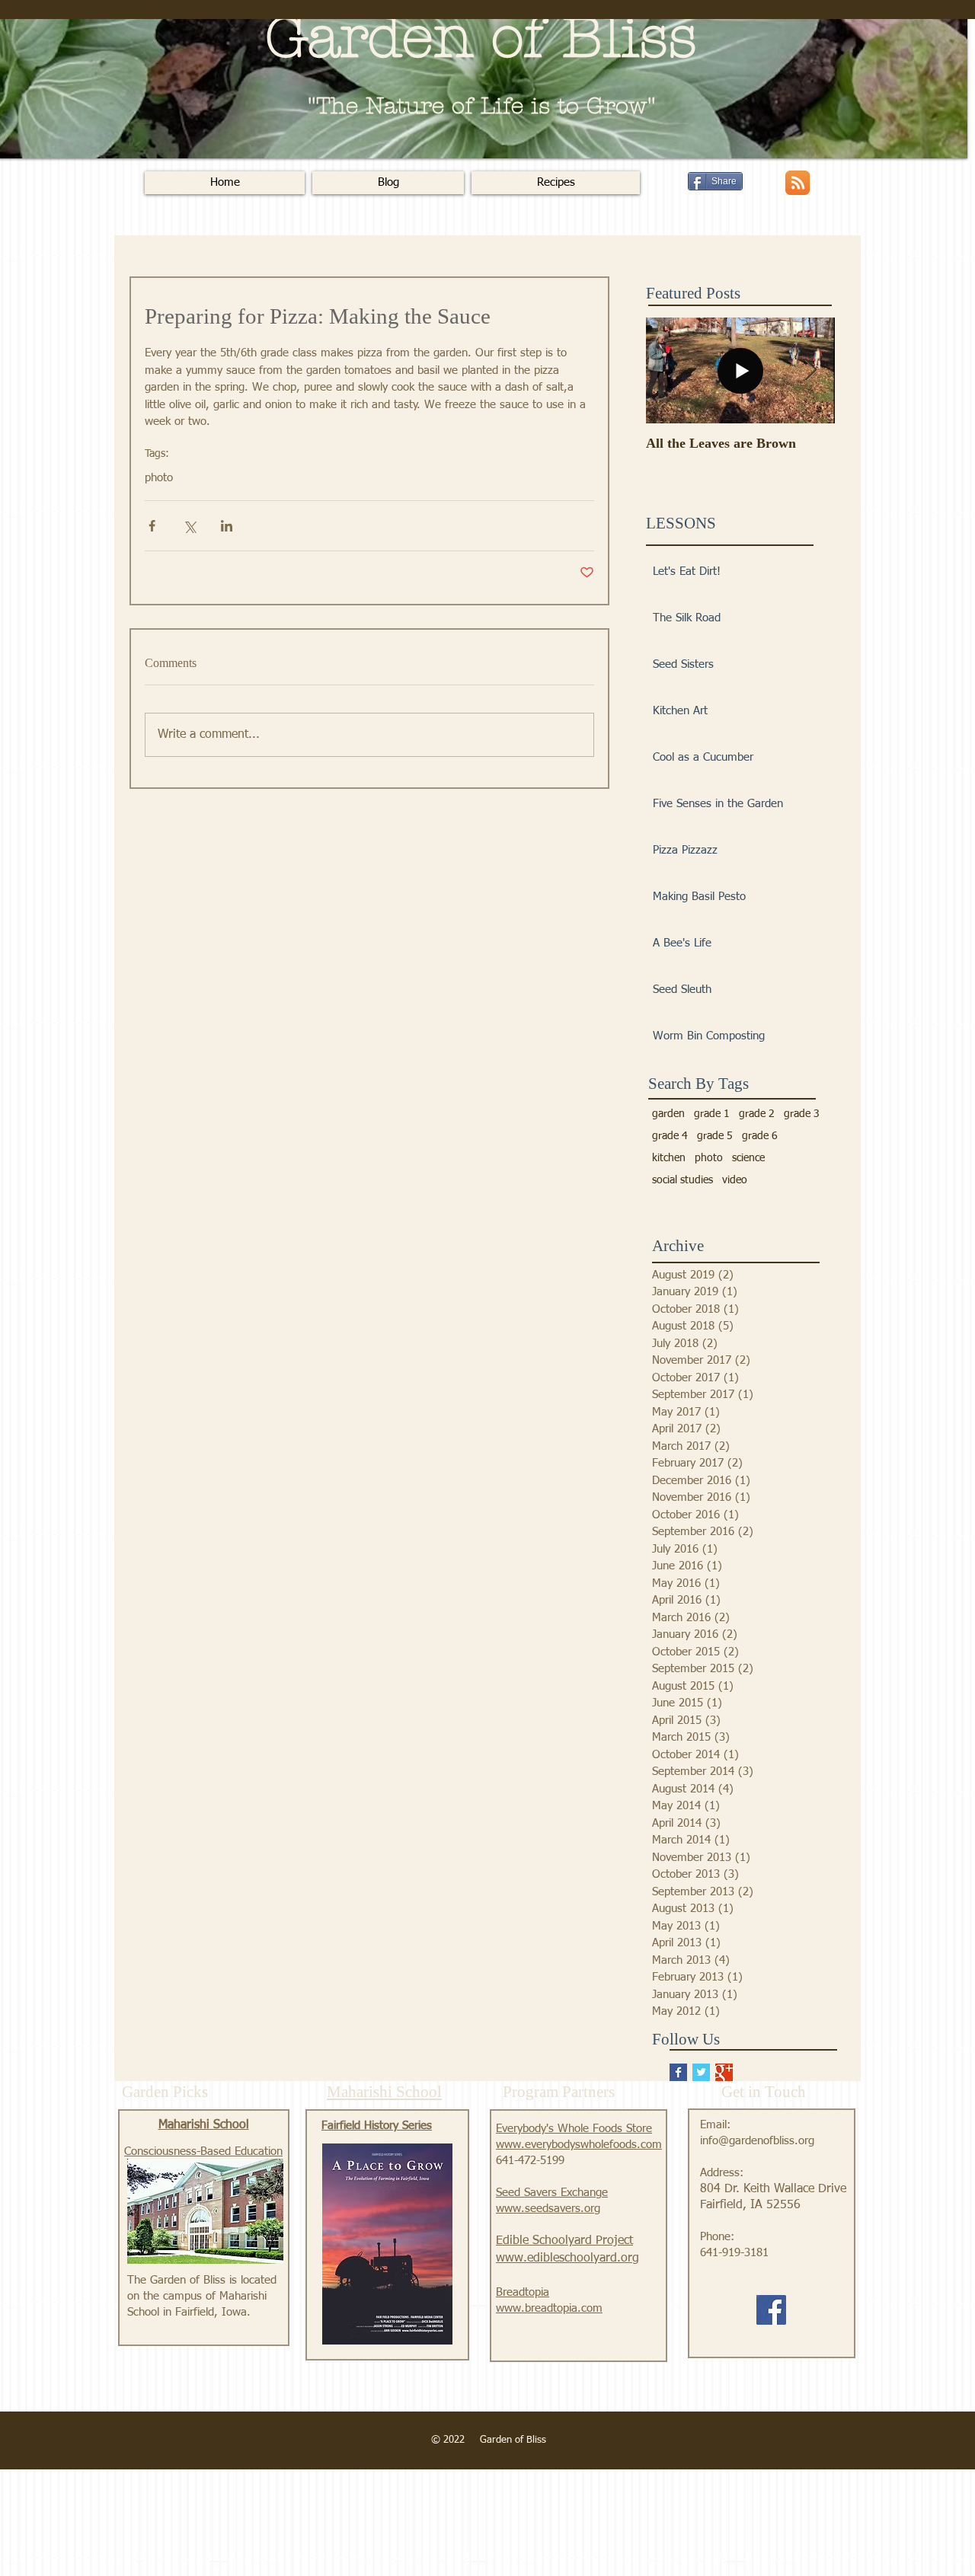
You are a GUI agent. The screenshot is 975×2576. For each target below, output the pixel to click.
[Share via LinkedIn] (227, 526)
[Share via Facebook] (152, 526)
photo (159, 478)
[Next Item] (810, 371)
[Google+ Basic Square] (724, 2072)
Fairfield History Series (377, 2126)
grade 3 (802, 1114)
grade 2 (757, 1114)
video (735, 1180)
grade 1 (712, 1114)
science (748, 1158)
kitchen (669, 1158)
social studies (682, 1180)
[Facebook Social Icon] (771, 2310)
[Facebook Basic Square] (678, 2072)
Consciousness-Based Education (203, 2151)
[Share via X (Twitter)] (189, 526)
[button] (556, 183)
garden (668, 1114)
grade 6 (760, 1136)
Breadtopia (523, 2292)
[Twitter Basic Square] (701, 2072)
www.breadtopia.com (549, 2308)
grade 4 (670, 1136)
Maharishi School (204, 2125)
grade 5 (715, 1136)
